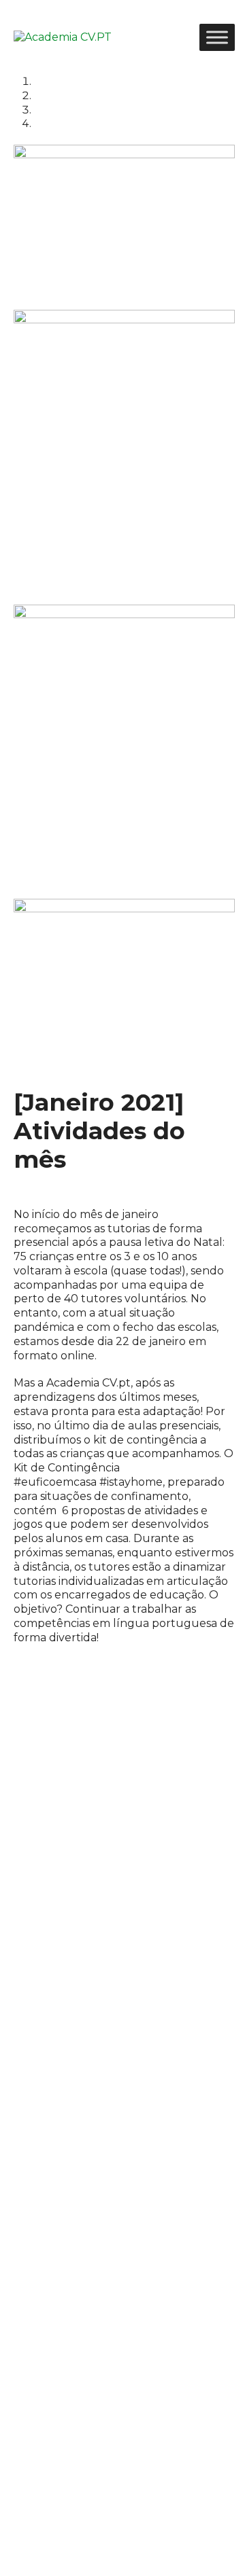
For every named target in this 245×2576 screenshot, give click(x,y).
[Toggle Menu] (217, 37)
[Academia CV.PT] (63, 37)
